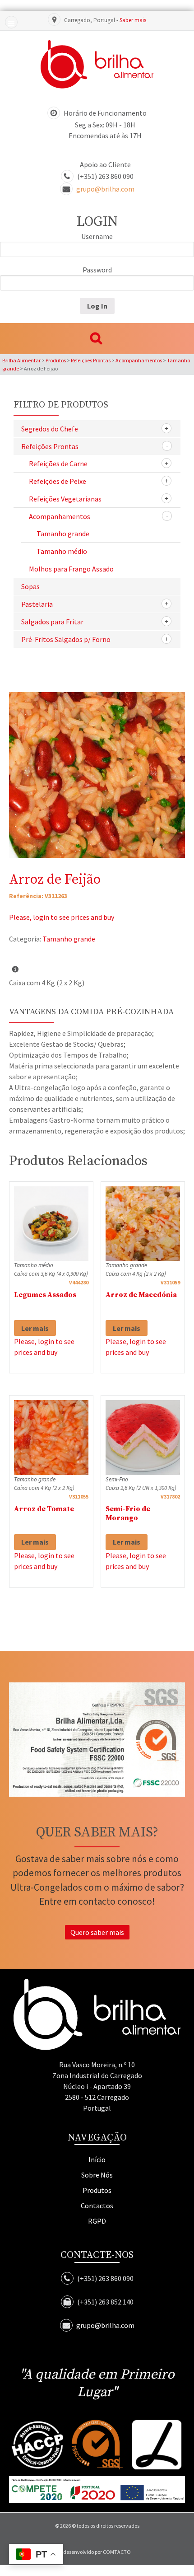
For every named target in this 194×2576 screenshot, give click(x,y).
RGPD (97, 2221)
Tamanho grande (63, 534)
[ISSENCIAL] (97, 64)
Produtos (97, 2190)
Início (97, 2159)
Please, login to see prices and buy (62, 917)
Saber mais (133, 20)
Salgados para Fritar (52, 622)
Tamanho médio (62, 551)
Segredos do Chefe (50, 429)
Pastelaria (37, 604)
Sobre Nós (97, 2175)
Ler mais (35, 1328)
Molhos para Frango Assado (71, 569)
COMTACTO (117, 2552)
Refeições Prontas (50, 446)
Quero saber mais (97, 1932)
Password (97, 270)
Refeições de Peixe (58, 481)
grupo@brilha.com (105, 189)
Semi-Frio (117, 1479)
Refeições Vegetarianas (65, 499)
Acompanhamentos (60, 516)
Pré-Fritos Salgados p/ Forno (66, 639)
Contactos (97, 2206)
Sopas (30, 586)
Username (97, 236)
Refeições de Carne (58, 464)
